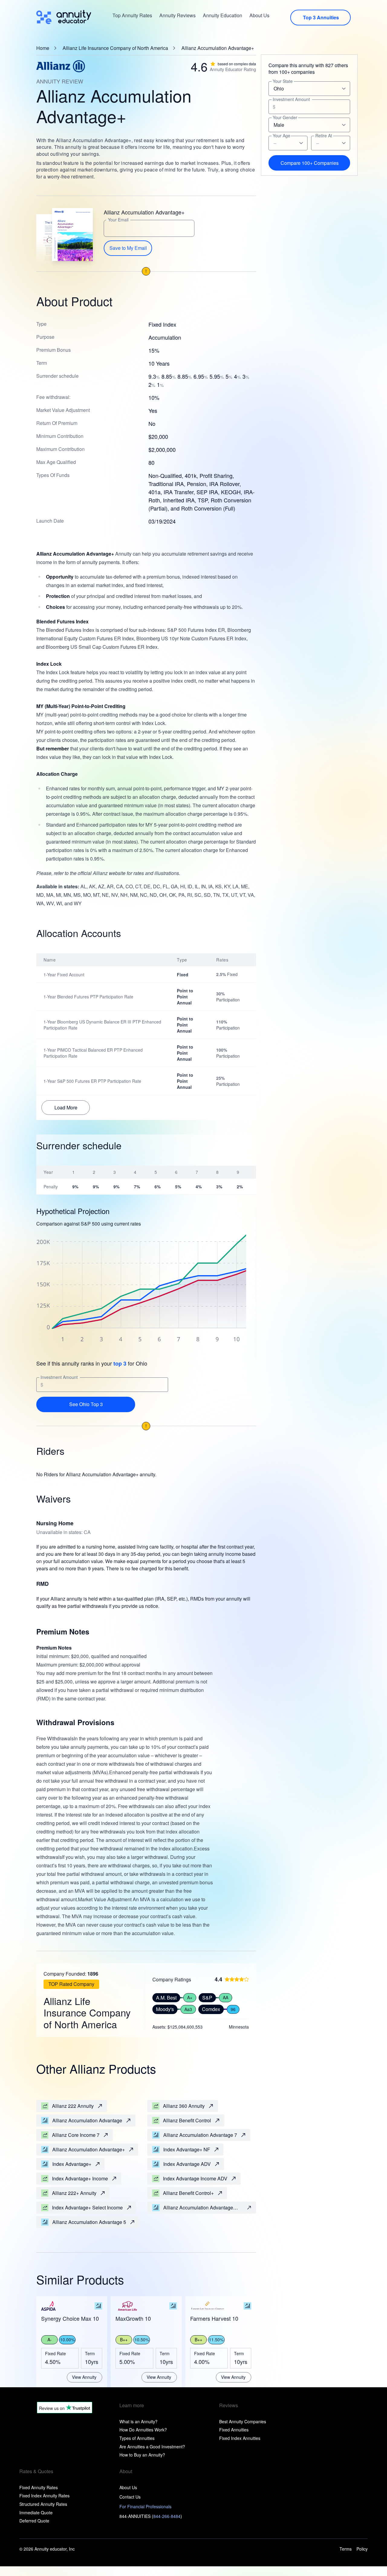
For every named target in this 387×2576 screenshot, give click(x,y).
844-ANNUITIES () (151, 2516)
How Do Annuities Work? (143, 2430)
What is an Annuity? (138, 2421)
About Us (259, 15)
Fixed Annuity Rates (39, 2487)
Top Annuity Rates (132, 15)
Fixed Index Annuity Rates (44, 2496)
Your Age (281, 136)
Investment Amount (59, 1377)
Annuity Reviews (177, 15)
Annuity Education (223, 15)
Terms (346, 2549)
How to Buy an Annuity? (142, 2455)
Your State (283, 82)
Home (43, 48)
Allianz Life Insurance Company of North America (115, 48)
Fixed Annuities (234, 2430)
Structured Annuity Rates (43, 2504)
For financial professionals (145, 2506)
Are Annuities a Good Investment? (152, 2447)
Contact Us (130, 2497)
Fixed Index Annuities (240, 2438)
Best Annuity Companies (243, 2421)
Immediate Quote (36, 2512)
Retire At (324, 136)
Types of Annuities (137, 2438)
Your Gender (285, 118)
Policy (362, 2549)
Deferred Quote (34, 2521)
